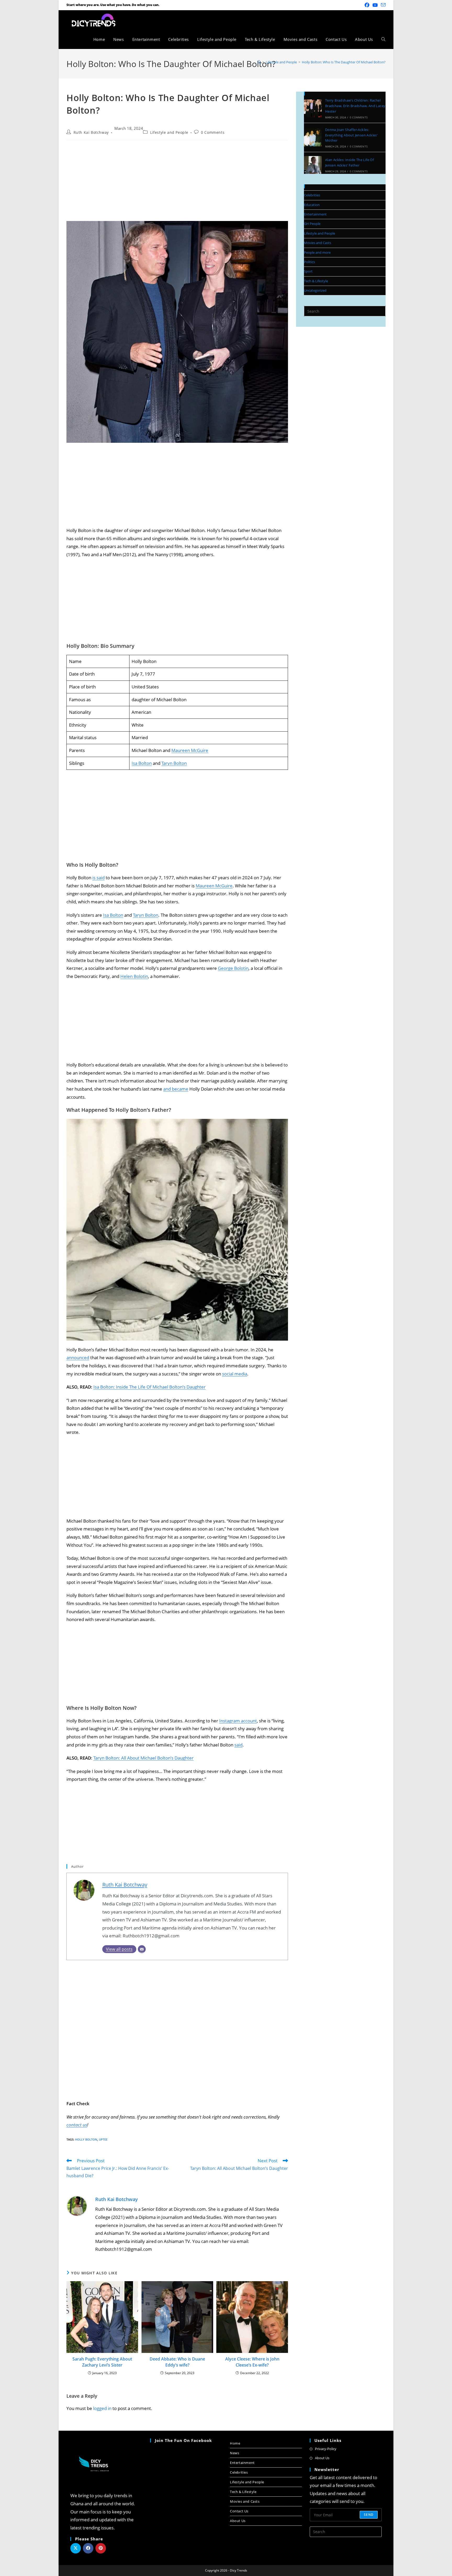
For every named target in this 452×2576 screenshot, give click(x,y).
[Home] (259, 62)
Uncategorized (315, 290)
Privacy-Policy (326, 2449)
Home (235, 2443)
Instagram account (238, 1721)
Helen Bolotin (134, 976)
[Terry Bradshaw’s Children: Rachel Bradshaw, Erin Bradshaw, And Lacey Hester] (313, 108)
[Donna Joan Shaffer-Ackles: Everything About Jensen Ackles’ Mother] (313, 137)
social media (235, 1374)
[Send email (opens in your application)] (382, 5)
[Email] (142, 1949)
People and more (317, 252)
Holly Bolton (86, 2139)
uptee (103, 2139)
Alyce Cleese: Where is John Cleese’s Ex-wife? (252, 2362)
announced (78, 1358)
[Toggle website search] (383, 39)
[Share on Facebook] (88, 2548)
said (238, 1745)
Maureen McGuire (190, 750)
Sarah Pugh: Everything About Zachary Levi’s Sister (102, 2362)
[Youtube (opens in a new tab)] (375, 5)
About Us (238, 2521)
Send (369, 2515)
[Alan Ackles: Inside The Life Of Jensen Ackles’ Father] (313, 165)
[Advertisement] (177, 182)
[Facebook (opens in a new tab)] (367, 5)
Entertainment (315, 214)
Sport (308, 271)
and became (176, 1089)
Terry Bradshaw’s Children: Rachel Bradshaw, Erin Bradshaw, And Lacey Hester (355, 106)
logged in (102, 2408)
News (235, 2453)
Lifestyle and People (169, 132)
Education (312, 205)
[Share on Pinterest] (101, 2548)
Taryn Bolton (174, 763)
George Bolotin (233, 968)
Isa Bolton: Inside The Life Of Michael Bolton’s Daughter (149, 1387)
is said (98, 878)
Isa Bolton (142, 763)
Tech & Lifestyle (316, 281)
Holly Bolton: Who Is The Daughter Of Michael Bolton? (344, 62)
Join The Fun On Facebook (183, 2440)
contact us (77, 2125)
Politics (309, 262)
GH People (312, 224)
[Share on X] (76, 2548)
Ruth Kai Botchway (91, 132)
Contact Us (239, 2511)
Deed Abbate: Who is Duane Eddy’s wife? (177, 2362)
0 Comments (213, 132)
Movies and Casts (318, 243)
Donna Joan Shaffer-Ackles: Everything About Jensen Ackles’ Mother (351, 135)
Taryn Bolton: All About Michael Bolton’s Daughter (143, 1758)
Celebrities (312, 195)
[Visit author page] (77, 2206)
